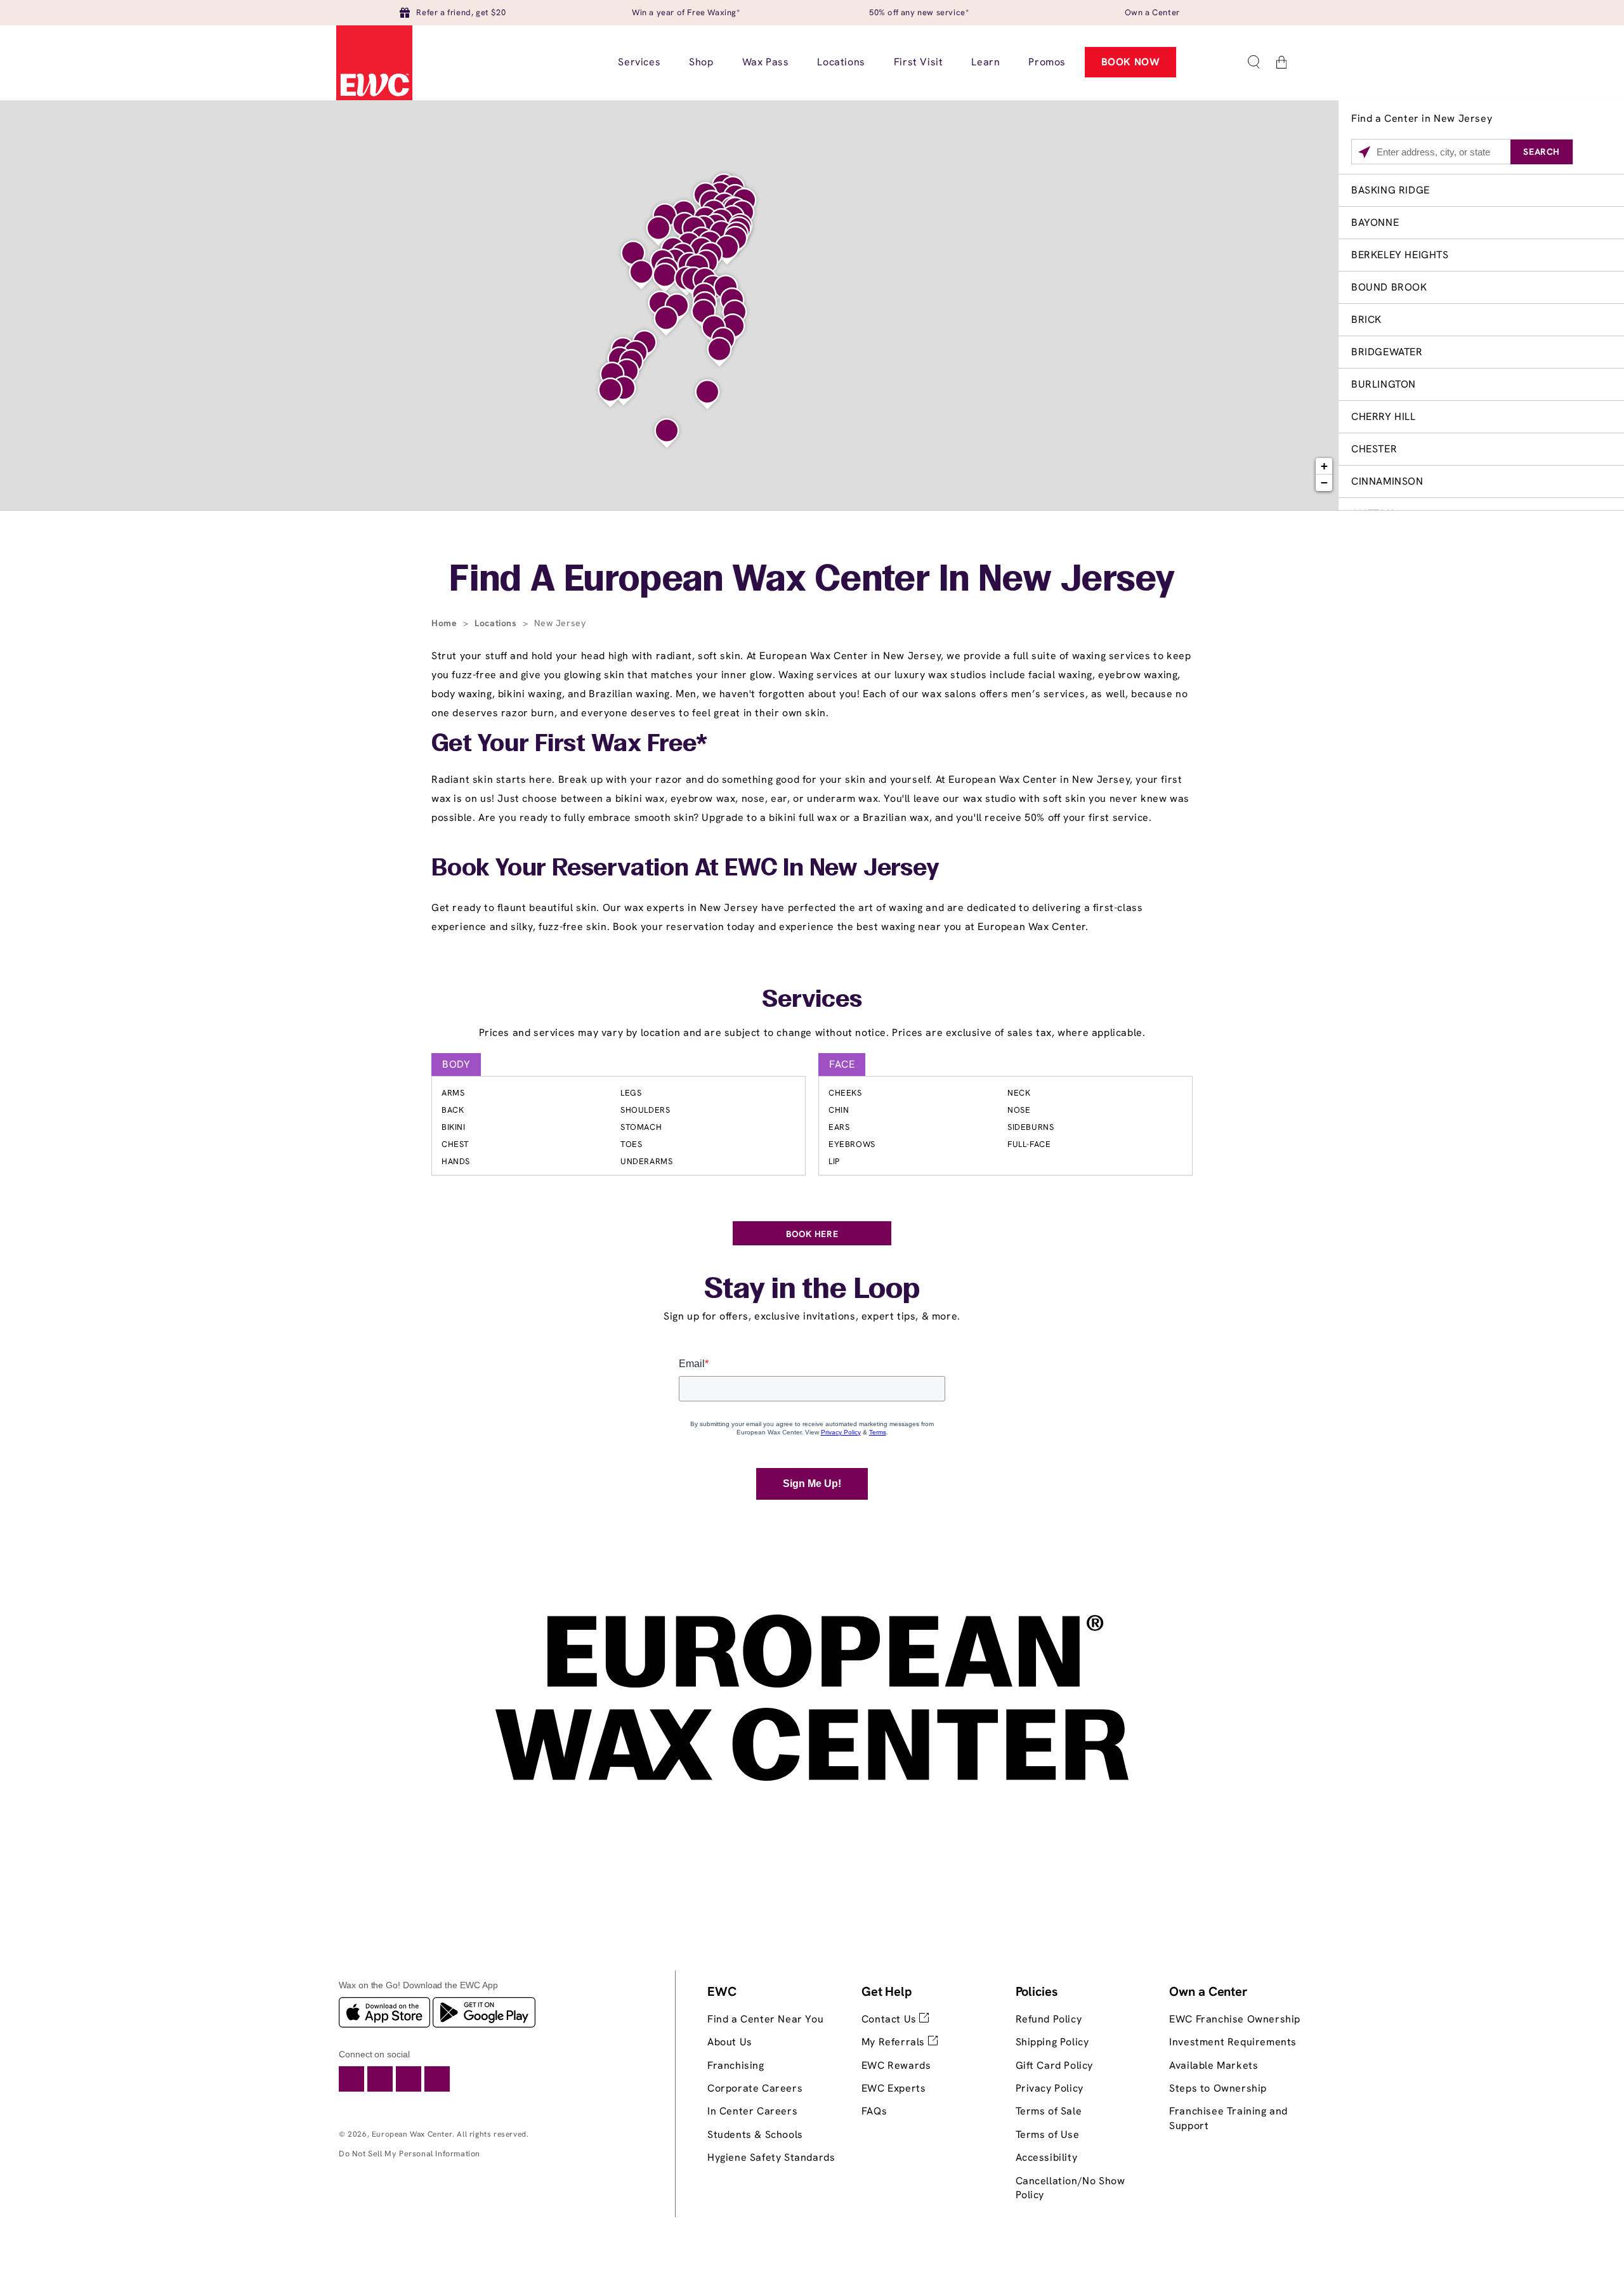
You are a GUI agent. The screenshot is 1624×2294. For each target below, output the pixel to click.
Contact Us (891, 2019)
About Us (730, 2042)
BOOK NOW (1131, 62)
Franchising (736, 2065)
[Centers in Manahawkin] (707, 395)
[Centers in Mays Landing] (667, 433)
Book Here (812, 1234)
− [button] (1325, 482)
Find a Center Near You (765, 2019)
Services (812, 1000)
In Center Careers (752, 2111)
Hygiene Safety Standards (771, 2157)
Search (1542, 152)
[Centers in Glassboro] (610, 393)
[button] (1254, 62)
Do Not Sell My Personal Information (409, 2153)
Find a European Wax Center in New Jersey (812, 581)
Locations (497, 623)
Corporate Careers (755, 2088)
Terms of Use (1048, 2134)
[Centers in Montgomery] (665, 278)
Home (446, 623)
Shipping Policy (1052, 2042)
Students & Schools (755, 2134)
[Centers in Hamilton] (666, 321)
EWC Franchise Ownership (1235, 2019)
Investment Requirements (1233, 2042)
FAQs (874, 2111)
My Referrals (895, 2042)
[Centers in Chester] (658, 231)
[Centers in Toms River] (719, 352)
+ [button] (1325, 466)
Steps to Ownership (1218, 2088)
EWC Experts (894, 2088)
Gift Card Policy (1055, 2065)
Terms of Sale (1049, 2111)
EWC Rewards (896, 2065)
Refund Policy (1049, 2019)
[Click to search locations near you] (1364, 152)
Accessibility (1047, 2157)
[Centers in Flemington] (641, 275)
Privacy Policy (1050, 2088)
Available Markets (1214, 2065)
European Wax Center (412, 2134)
